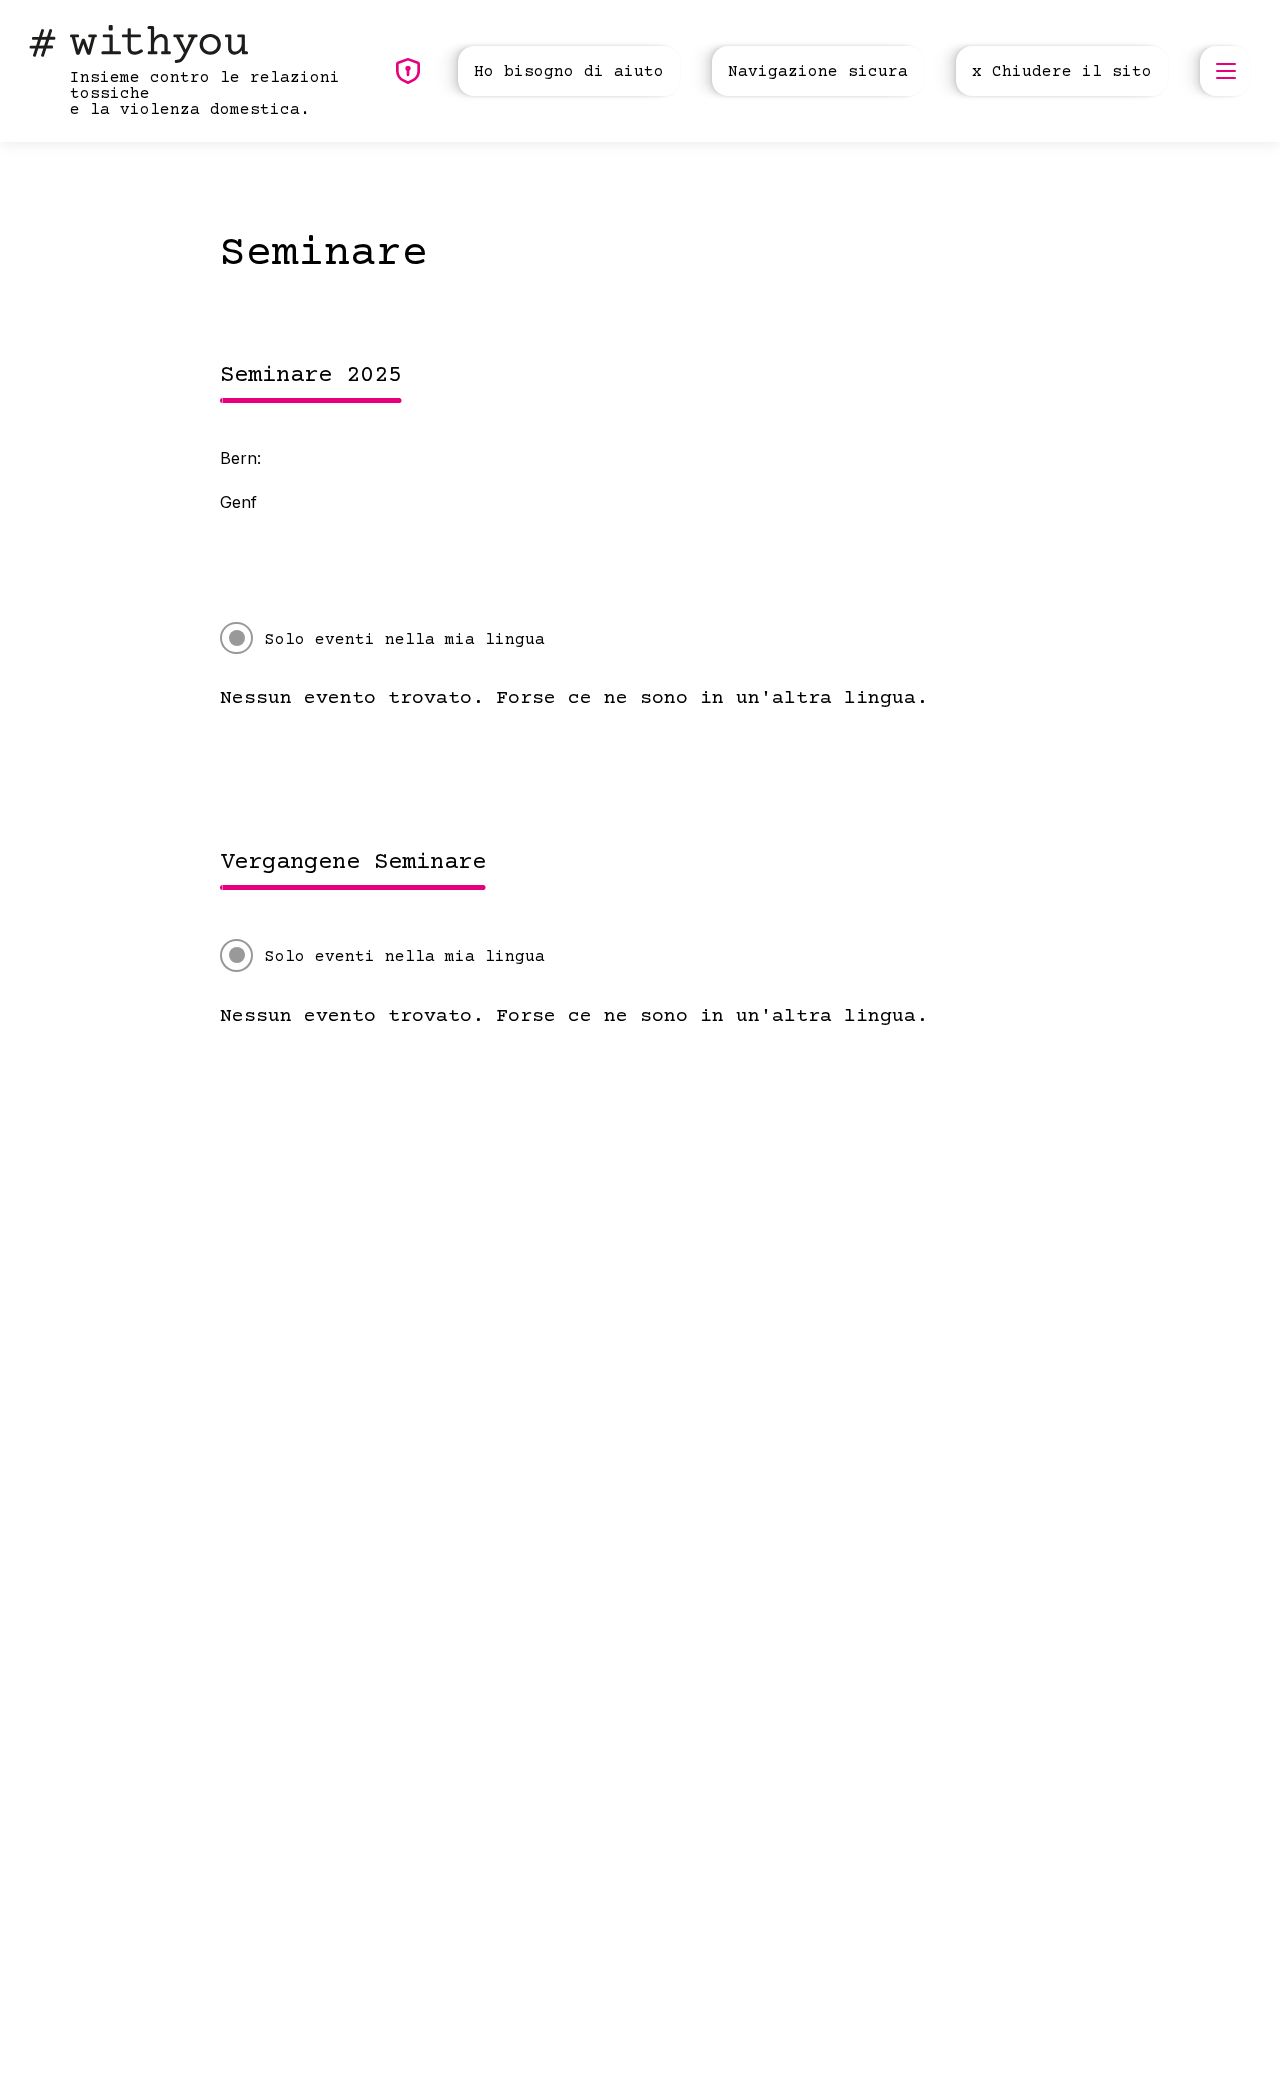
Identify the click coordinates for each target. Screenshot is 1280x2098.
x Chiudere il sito (1062, 72)
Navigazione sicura (818, 72)
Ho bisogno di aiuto (569, 72)
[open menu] (1225, 71)
